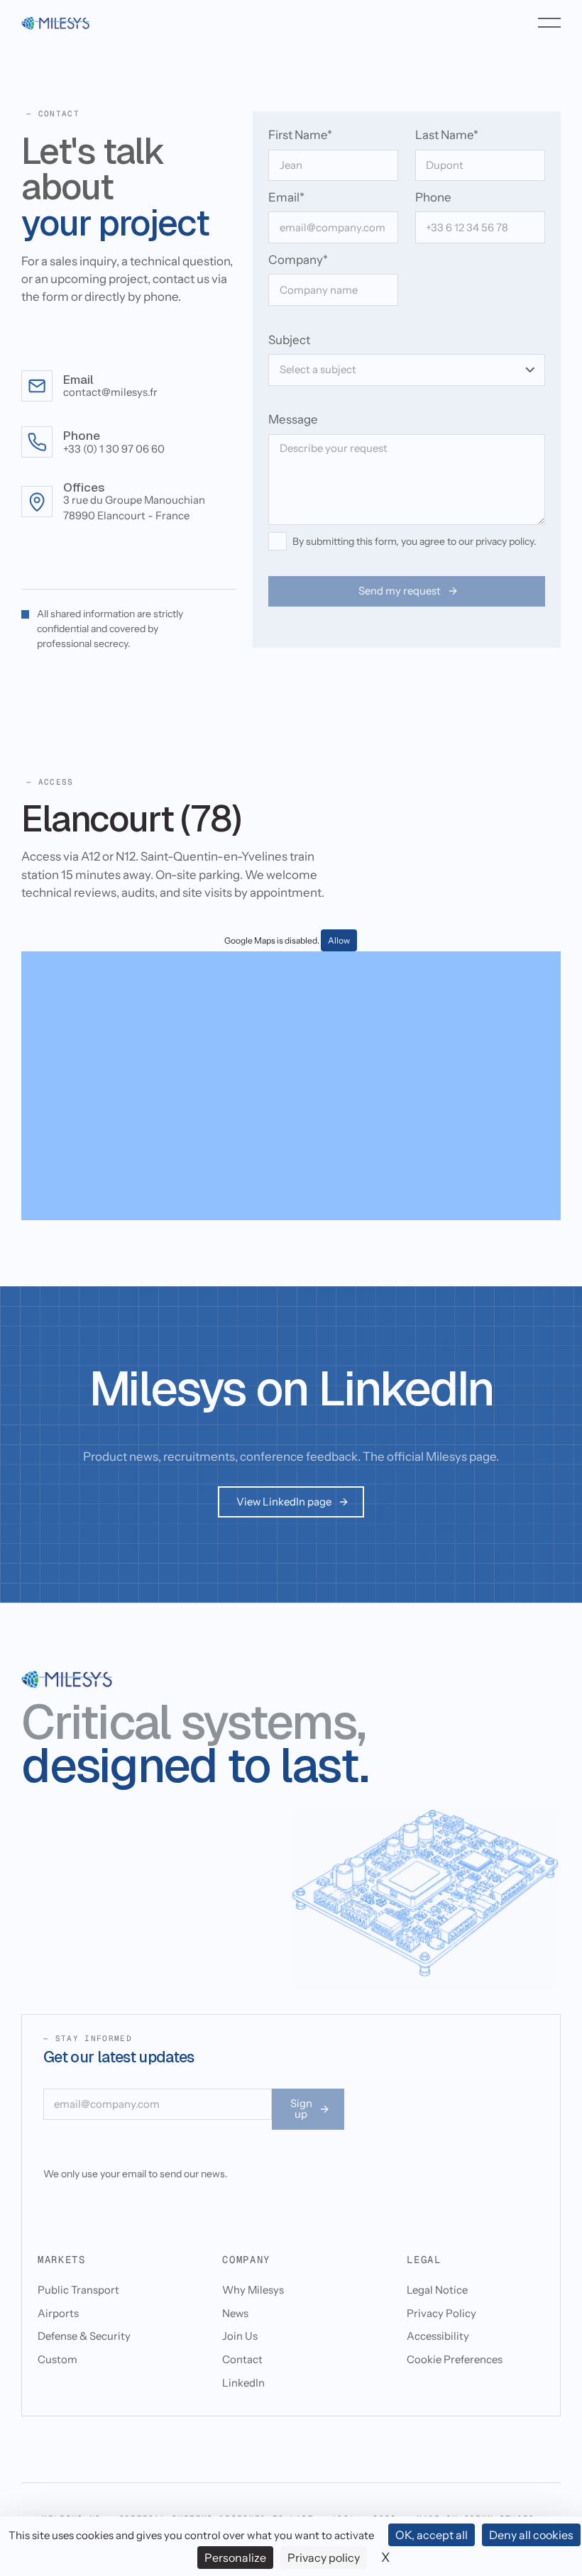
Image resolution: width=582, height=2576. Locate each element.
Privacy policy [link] (324, 2558)
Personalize (235, 2558)
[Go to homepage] (67, 1680)
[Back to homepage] (55, 23)
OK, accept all (432, 2535)
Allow (339, 940)
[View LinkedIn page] (291, 1502)
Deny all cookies (531, 2535)
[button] (549, 23)
